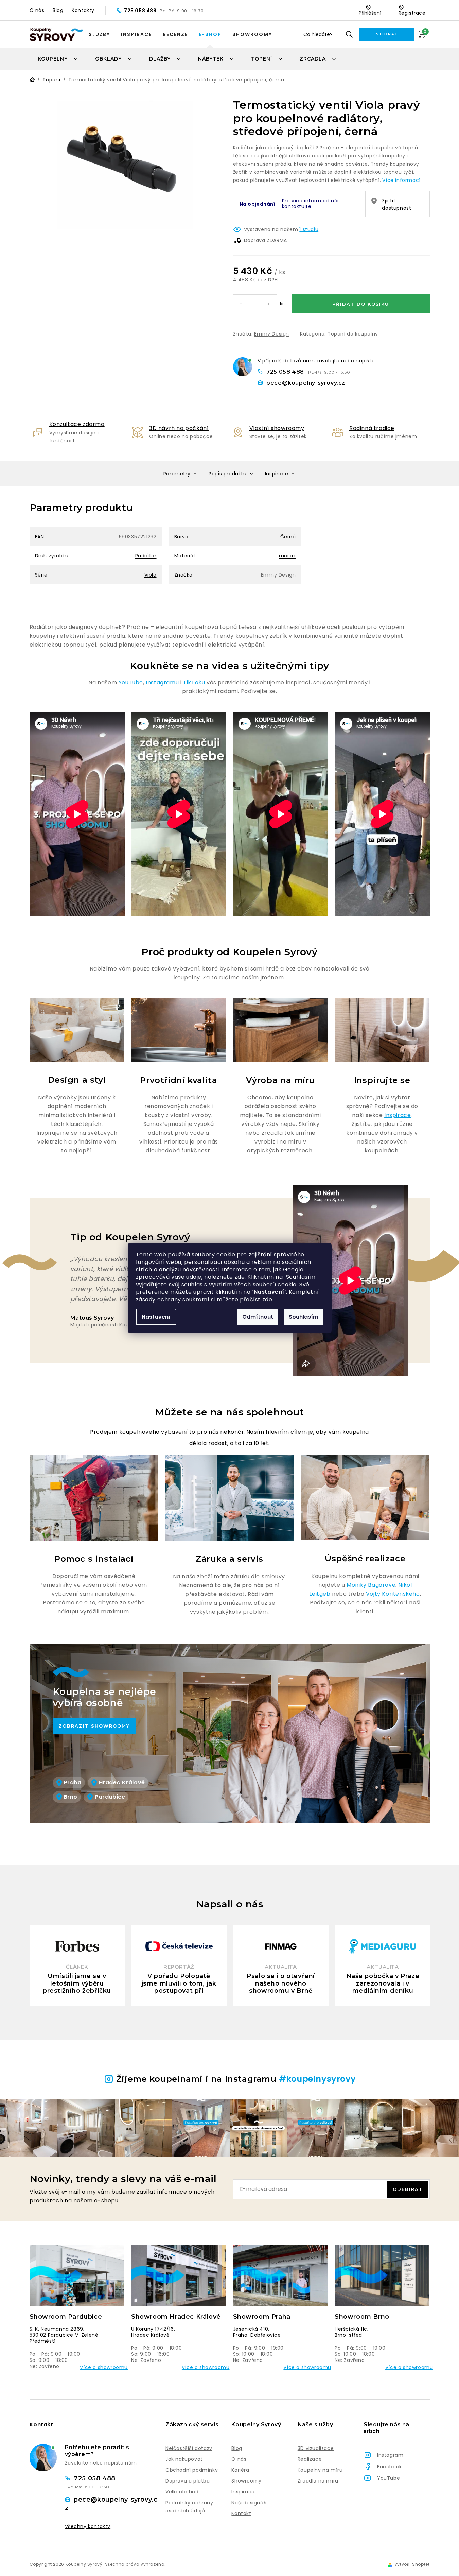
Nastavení (156, 1317)
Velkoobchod (182, 2492)
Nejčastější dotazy (189, 2448)
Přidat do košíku (361, 304)
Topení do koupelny (353, 334)
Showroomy (252, 34)
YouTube (131, 682)
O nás (37, 10)
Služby (99, 34)
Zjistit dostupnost (396, 204)
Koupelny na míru (320, 2470)
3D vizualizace (316, 2448)
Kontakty (83, 10)
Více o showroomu (104, 2367)
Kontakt (241, 2513)
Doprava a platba (188, 2481)
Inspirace (136, 34)
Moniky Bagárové (371, 1585)
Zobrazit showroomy (94, 1726)
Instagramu (162, 682)
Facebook (390, 2467)
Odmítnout (258, 1317)
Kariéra (240, 2470)
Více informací (401, 180)
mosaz (287, 556)
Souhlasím (304, 1317)
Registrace (412, 13)
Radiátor (146, 556)
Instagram (390, 2455)
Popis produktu (227, 474)
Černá (288, 537)
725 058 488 (141, 11)
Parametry (177, 474)
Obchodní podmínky (192, 2470)
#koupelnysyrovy (317, 2079)
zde (240, 1277)
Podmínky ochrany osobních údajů (189, 2507)
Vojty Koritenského (393, 1594)
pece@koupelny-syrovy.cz (306, 383)
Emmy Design (272, 334)
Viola (151, 575)
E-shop (210, 34)
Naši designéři (249, 2503)
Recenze (175, 34)
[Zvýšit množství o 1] (269, 304)
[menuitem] (58, 59)
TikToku (194, 682)
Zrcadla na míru (318, 2481)
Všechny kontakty (88, 2527)
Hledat (349, 34)
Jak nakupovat (184, 2459)
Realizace (310, 2459)
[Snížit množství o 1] (242, 304)
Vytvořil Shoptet (412, 2564)
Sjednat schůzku (387, 37)
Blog (58, 10)
